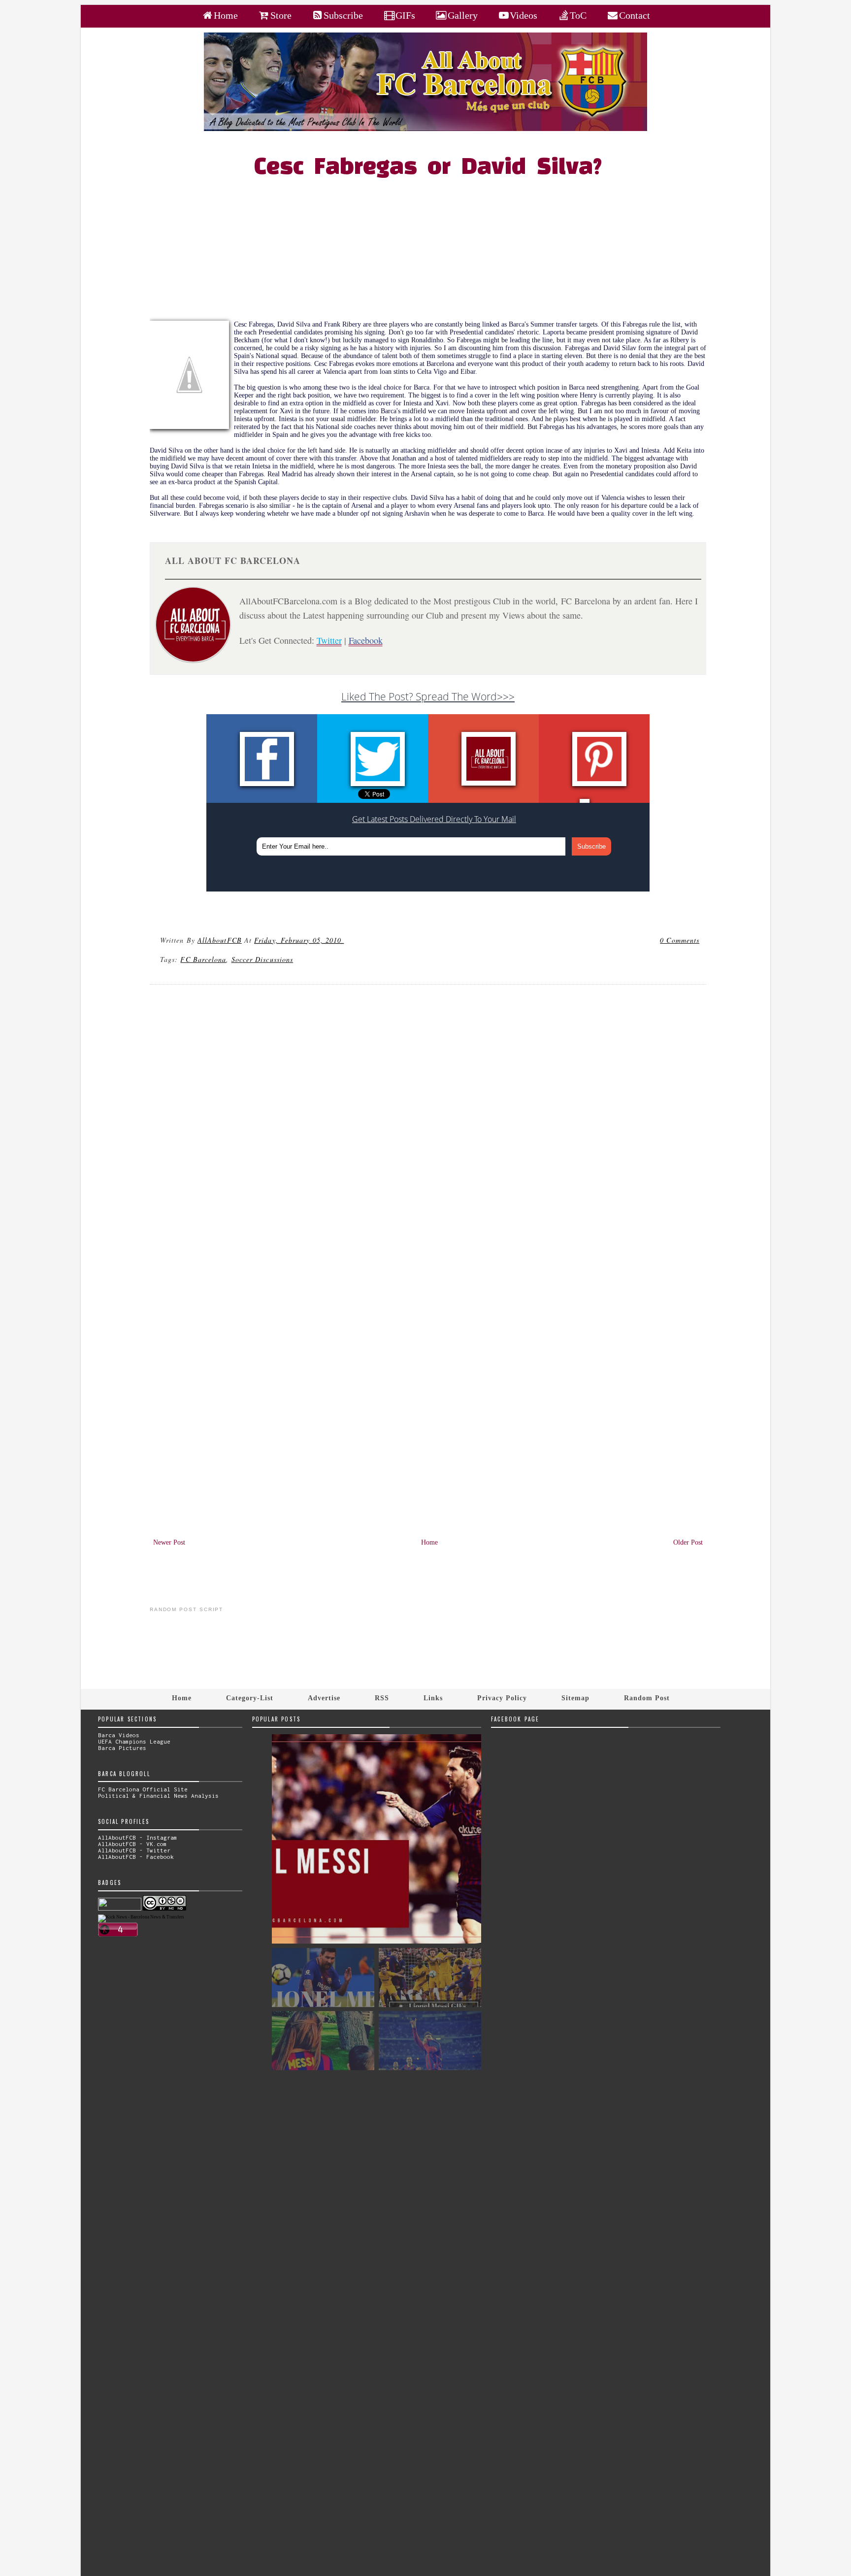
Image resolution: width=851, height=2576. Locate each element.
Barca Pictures (122, 1748)
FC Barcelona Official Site (143, 1789)
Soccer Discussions (262, 959)
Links (433, 1698)
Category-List (250, 1698)
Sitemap (575, 1698)
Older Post (688, 1542)
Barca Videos (119, 1735)
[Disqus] (428, 1125)
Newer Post (169, 1542)
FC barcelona (203, 959)
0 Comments (680, 940)
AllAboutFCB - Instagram (138, 1837)
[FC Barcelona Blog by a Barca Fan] (425, 129)
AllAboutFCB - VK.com (132, 1844)
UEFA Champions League (134, 1741)
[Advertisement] (434, 252)
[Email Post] (345, 940)
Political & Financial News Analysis (158, 1796)
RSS (382, 1698)
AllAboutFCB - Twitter (134, 1850)
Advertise (324, 1698)
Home (429, 1542)
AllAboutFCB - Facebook (136, 1857)
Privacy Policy (502, 1698)
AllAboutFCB (220, 940)
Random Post (647, 1698)
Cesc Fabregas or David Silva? (428, 168)
